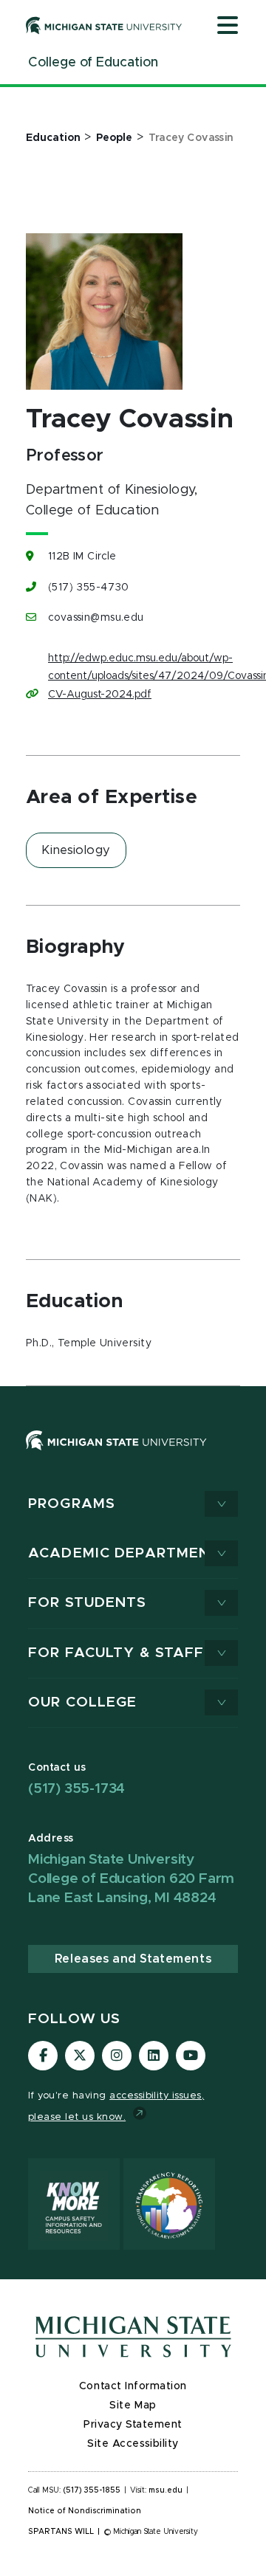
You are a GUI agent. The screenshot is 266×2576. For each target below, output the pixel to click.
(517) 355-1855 (92, 2490)
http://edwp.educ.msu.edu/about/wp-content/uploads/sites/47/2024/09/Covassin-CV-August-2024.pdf (140, 676)
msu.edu (166, 2490)
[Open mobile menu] (228, 27)
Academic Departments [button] (129, 1553)
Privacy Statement (133, 2425)
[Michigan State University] (104, 25)
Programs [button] (72, 1504)
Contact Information (133, 2386)
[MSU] (116, 1455)
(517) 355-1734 (76, 1789)
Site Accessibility (133, 2444)
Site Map (133, 2405)
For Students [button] (88, 1603)
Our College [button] (82, 1702)
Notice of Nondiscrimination (85, 2511)
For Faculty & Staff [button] (116, 1653)
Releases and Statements (133, 1959)
